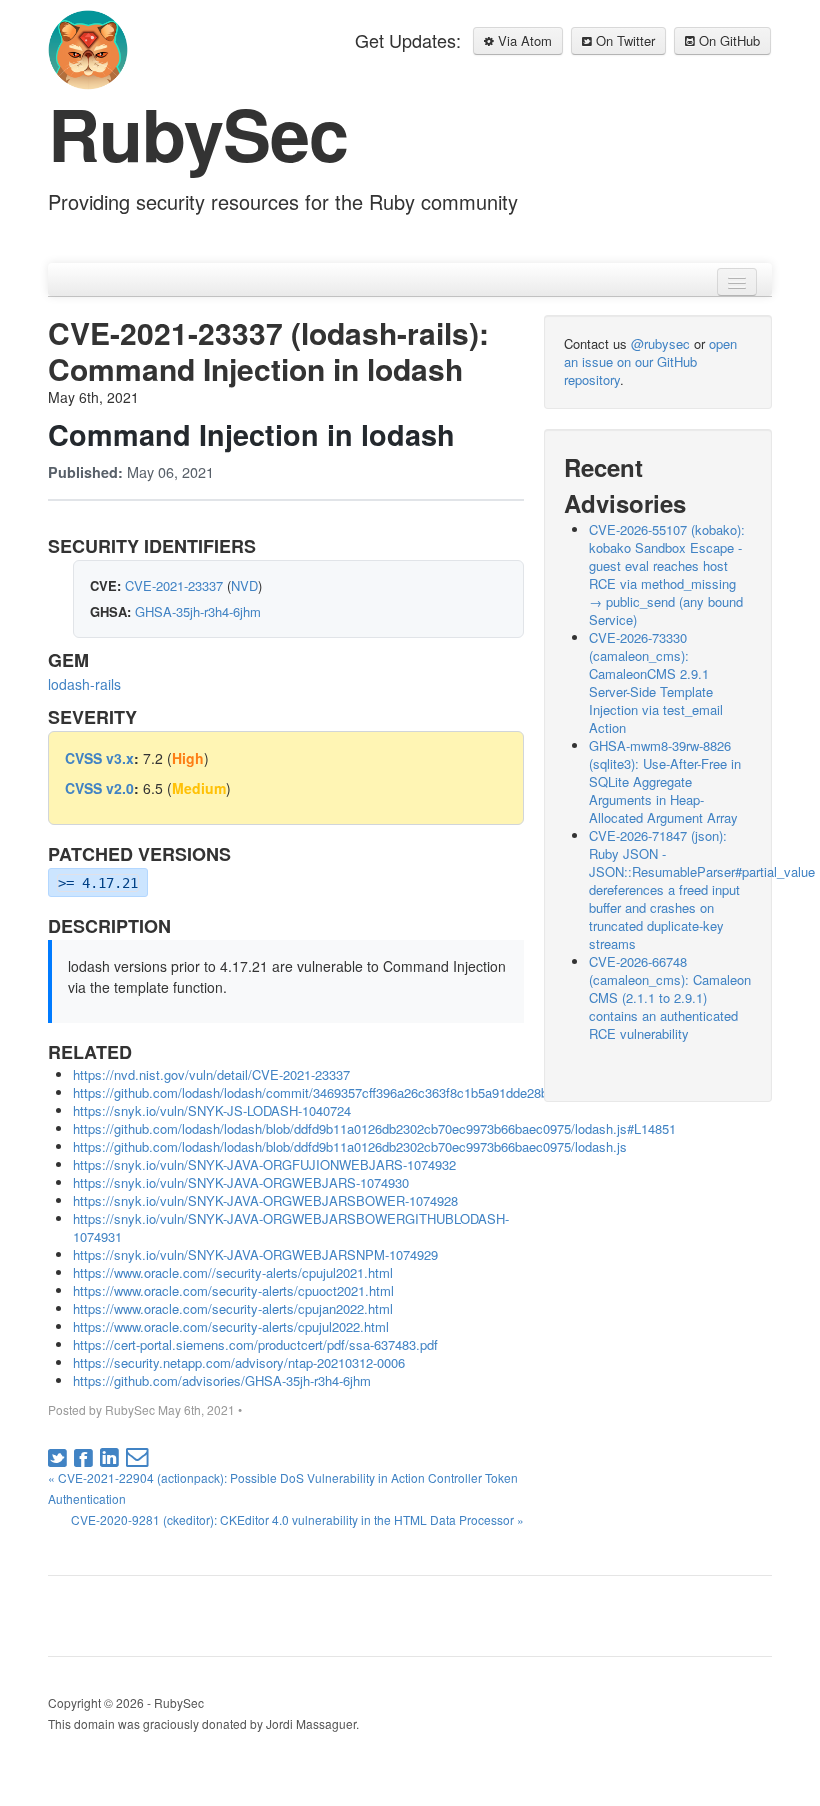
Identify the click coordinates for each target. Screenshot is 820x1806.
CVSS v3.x (99, 758)
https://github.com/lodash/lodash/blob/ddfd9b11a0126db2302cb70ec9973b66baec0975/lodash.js (350, 1146)
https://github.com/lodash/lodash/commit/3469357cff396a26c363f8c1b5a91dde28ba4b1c (328, 1092)
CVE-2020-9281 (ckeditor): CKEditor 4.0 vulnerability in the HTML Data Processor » (297, 1519)
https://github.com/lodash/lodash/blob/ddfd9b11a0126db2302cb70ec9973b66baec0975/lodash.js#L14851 (374, 1128)
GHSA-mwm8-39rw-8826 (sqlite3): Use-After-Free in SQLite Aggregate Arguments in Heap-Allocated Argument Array (665, 781)
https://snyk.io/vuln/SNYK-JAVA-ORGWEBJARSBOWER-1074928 (265, 1200)
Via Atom (523, 40)
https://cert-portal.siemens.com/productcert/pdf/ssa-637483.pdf (255, 1344)
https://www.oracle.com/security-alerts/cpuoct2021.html (233, 1290)
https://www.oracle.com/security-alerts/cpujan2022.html (233, 1308)
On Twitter (623, 40)
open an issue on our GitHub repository (650, 361)
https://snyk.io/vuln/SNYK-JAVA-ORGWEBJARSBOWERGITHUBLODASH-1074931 (291, 1227)
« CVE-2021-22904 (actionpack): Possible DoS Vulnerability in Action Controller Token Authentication (283, 1488)
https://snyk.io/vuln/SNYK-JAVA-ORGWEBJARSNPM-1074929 (255, 1254)
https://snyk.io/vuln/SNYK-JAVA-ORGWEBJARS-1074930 (241, 1182)
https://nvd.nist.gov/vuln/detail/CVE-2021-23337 (211, 1074)
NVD (244, 585)
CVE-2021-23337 (174, 585)
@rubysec (660, 343)
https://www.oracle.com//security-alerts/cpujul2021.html (233, 1272)
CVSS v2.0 (99, 788)
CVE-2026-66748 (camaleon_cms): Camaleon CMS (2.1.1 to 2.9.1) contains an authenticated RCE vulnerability (670, 997)
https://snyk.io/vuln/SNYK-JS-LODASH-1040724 (212, 1110)
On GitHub (727, 40)
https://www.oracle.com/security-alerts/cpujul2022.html (231, 1326)
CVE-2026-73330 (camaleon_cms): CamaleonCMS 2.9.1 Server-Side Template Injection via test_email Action (656, 682)
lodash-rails (84, 684)
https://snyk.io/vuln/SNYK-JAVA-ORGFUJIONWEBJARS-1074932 (264, 1164)
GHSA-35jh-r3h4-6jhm (198, 611)
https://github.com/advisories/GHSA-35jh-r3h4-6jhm (222, 1380)
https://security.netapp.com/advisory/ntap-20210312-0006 (239, 1362)
